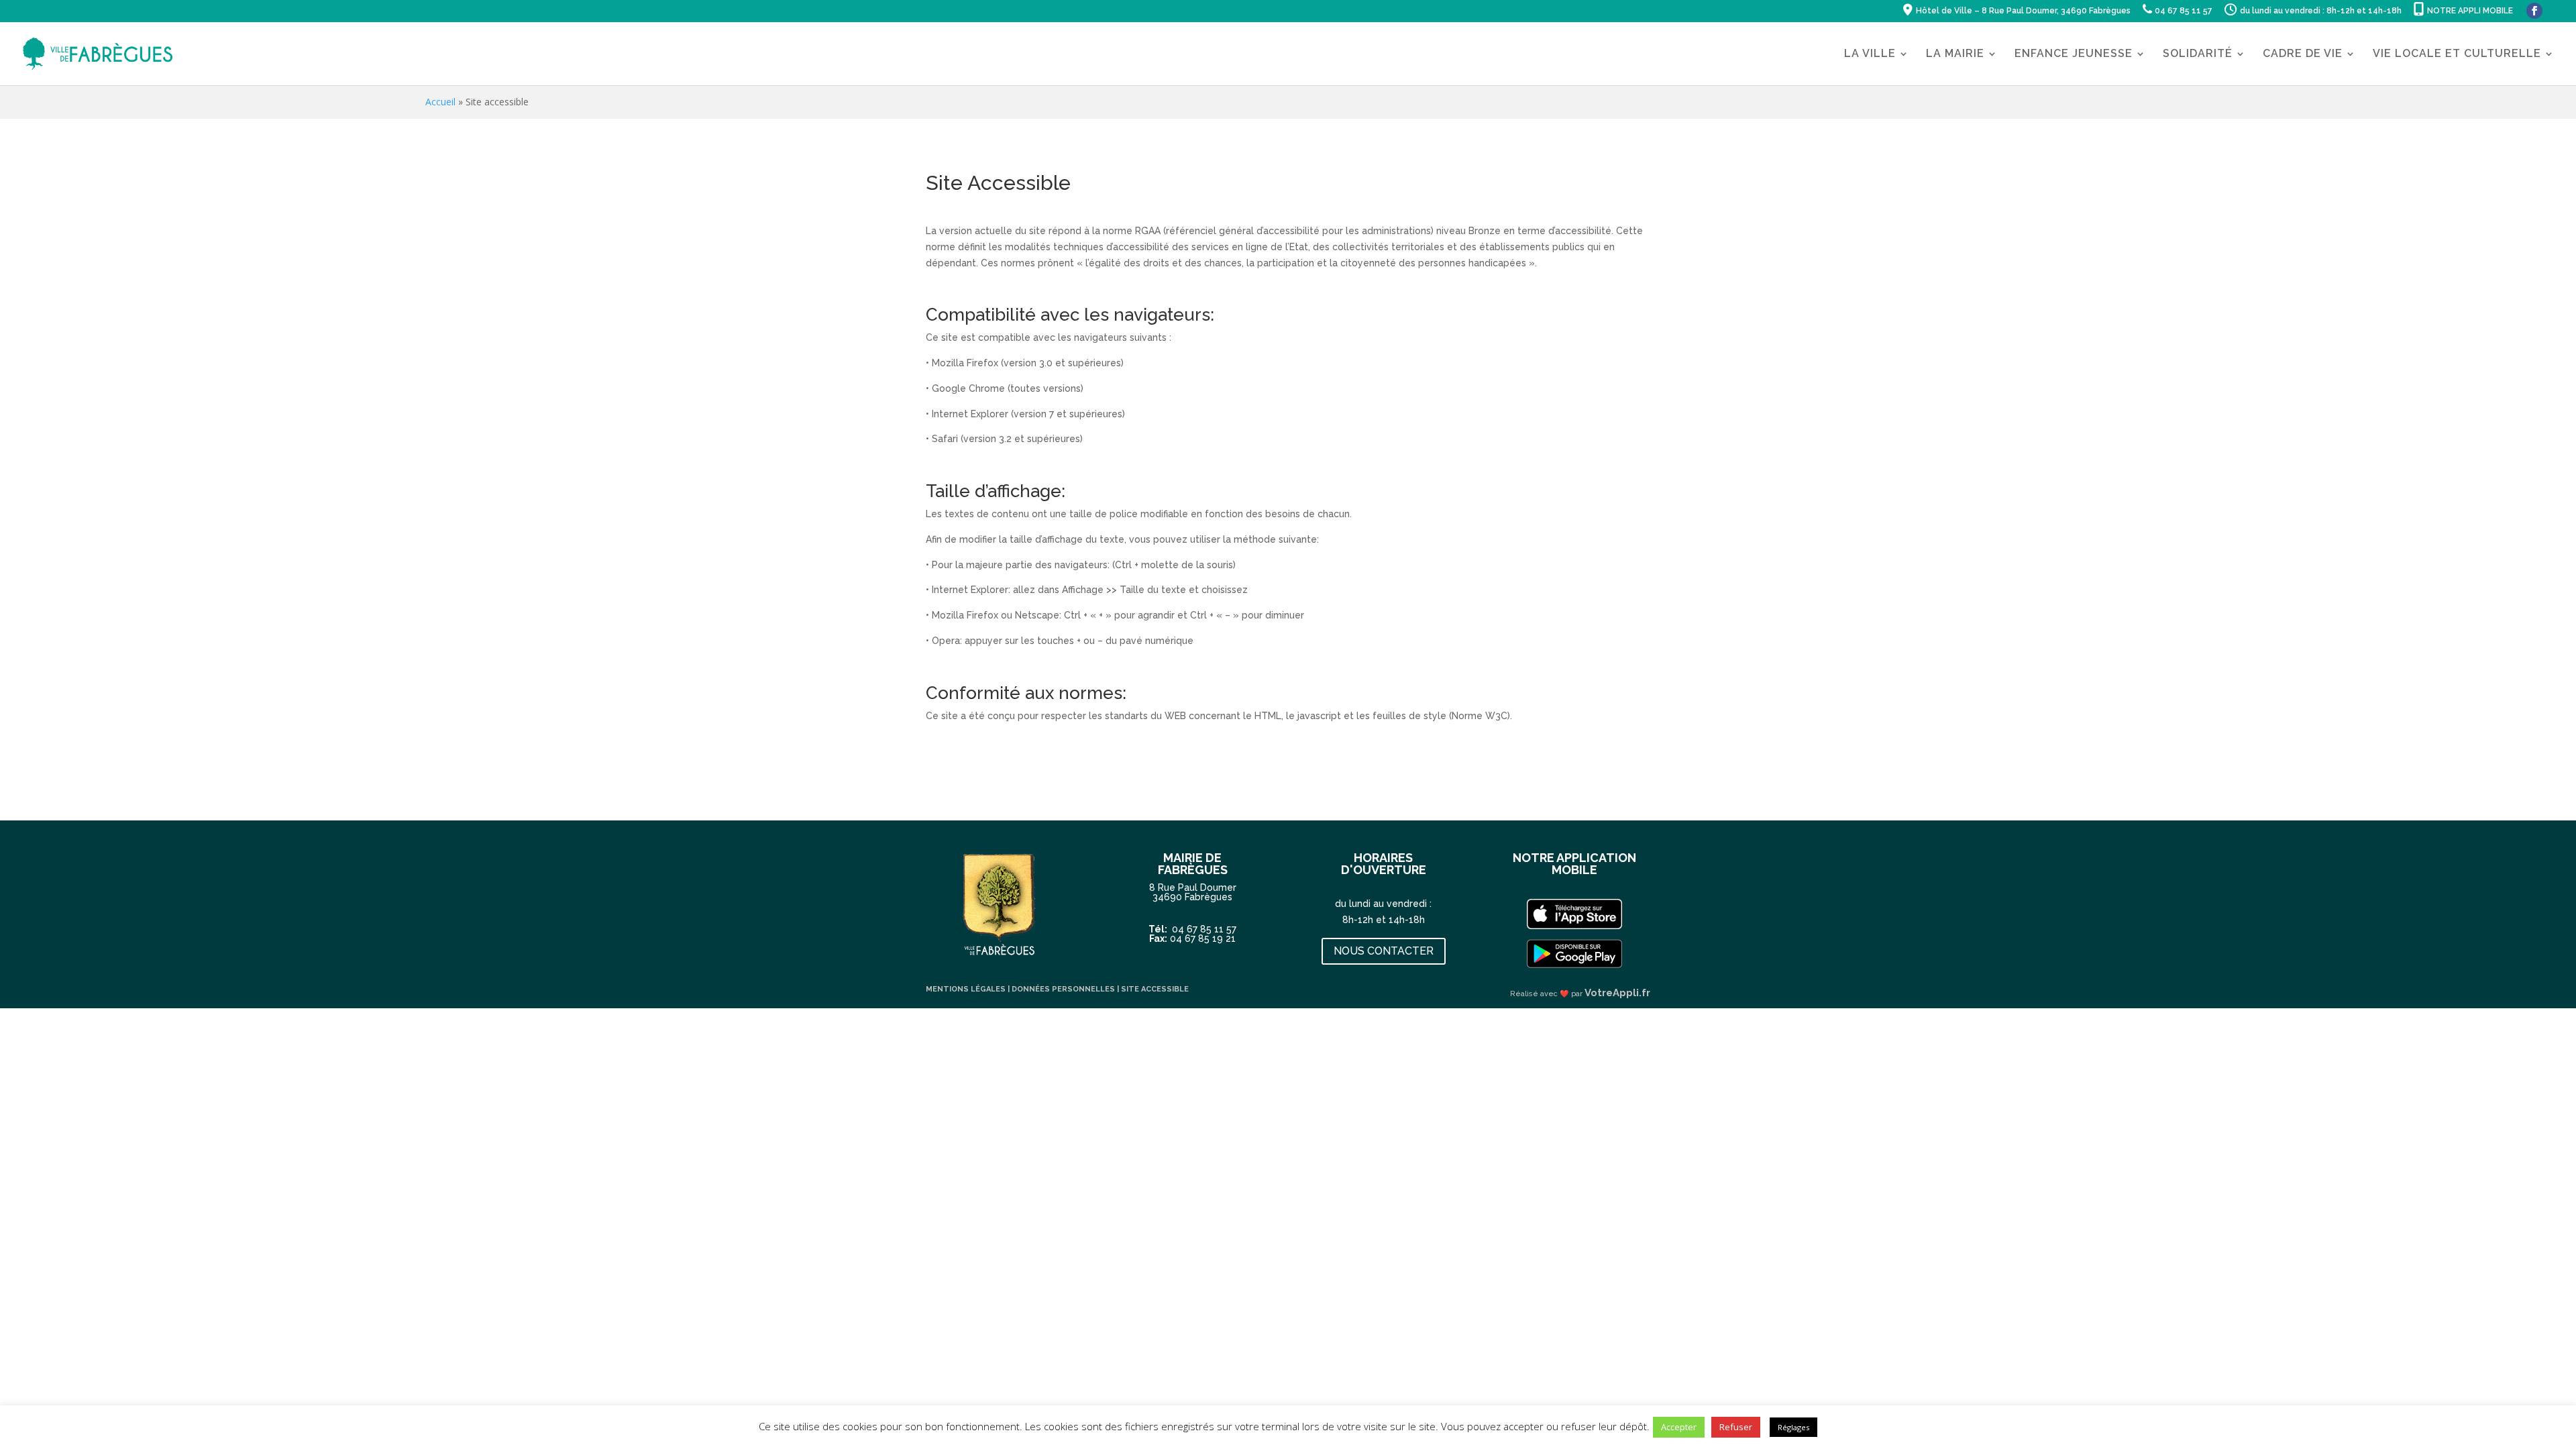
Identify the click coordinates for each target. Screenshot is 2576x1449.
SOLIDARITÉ (2198, 54)
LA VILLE (1870, 54)
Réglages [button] (1793, 1427)
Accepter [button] (1679, 1427)
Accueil (440, 102)
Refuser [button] (1736, 1427)
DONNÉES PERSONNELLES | (1066, 989)
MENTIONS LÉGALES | (969, 989)
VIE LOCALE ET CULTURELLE (2457, 54)
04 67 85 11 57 (1204, 929)
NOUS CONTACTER (1384, 951)
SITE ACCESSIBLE (1155, 989)
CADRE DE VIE (2303, 54)
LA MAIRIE (1955, 54)
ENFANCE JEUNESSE (2074, 54)
